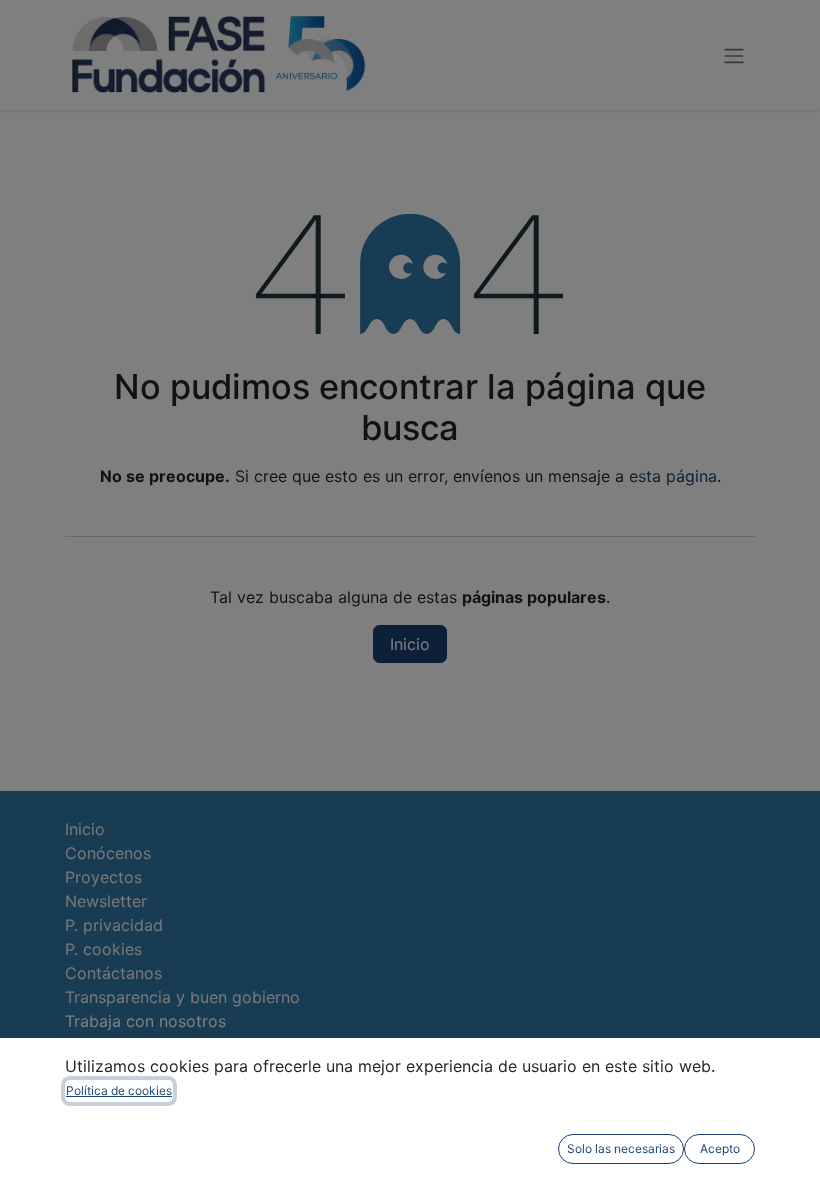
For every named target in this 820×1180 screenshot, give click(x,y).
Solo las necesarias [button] (621, 1148)
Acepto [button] (720, 1148)
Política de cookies (119, 1090)
